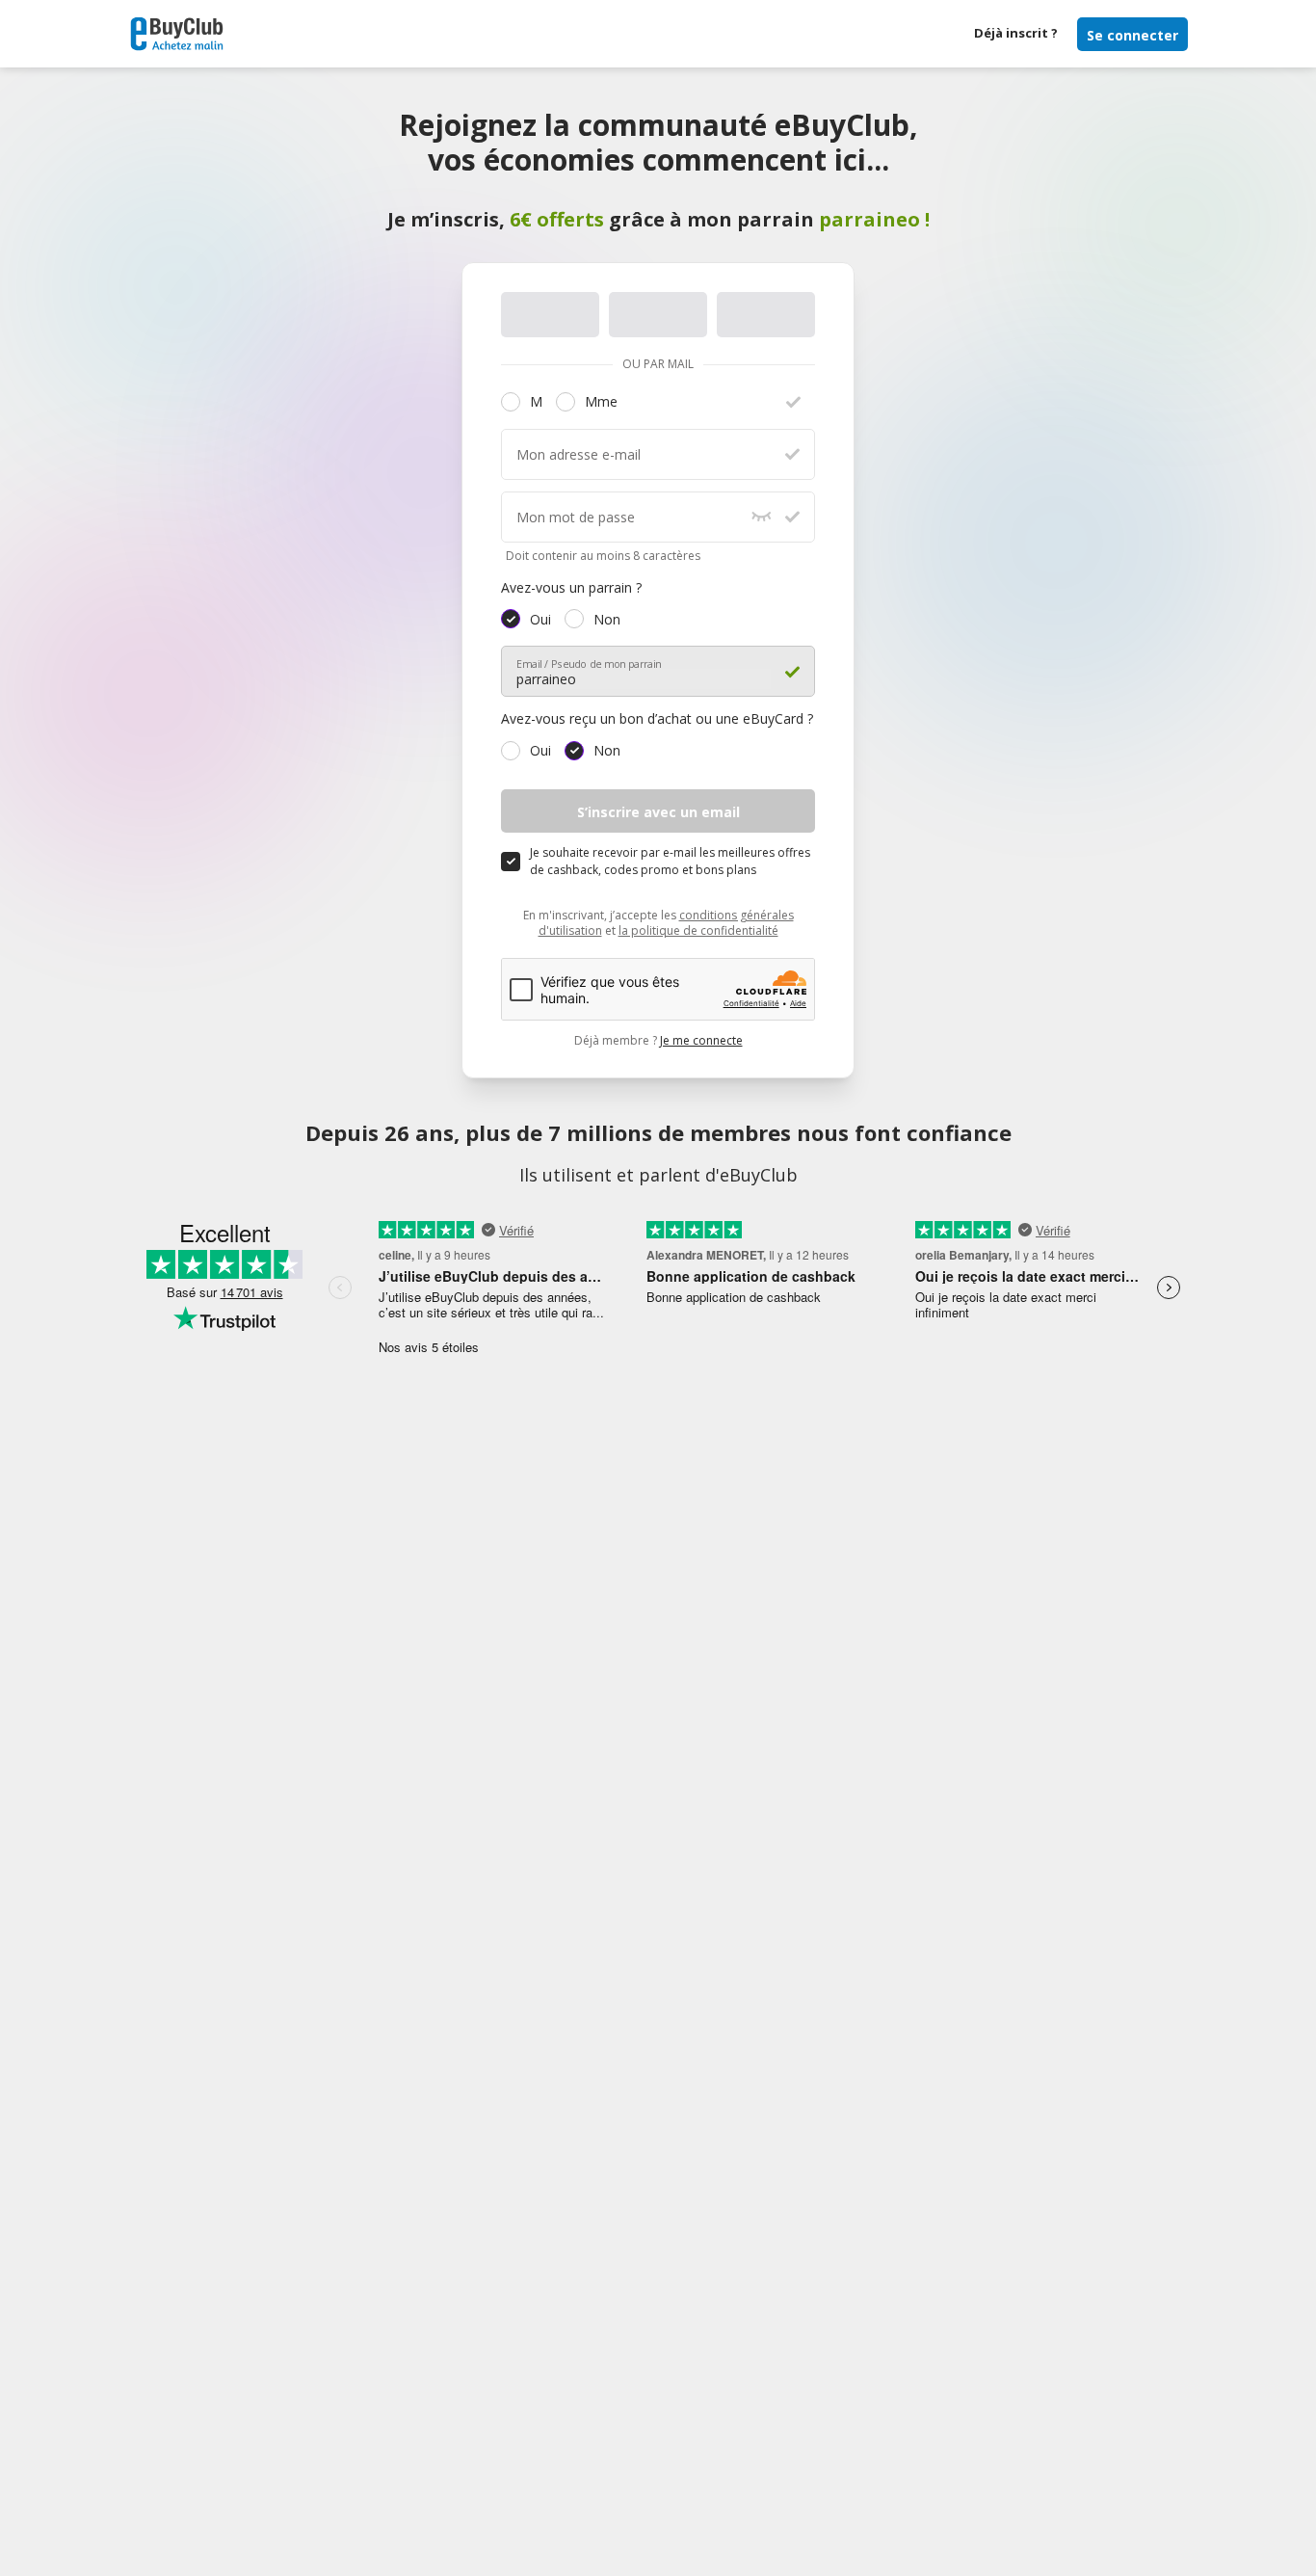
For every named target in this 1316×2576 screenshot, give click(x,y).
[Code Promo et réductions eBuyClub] (177, 34)
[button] (511, 402)
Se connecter (1132, 35)
